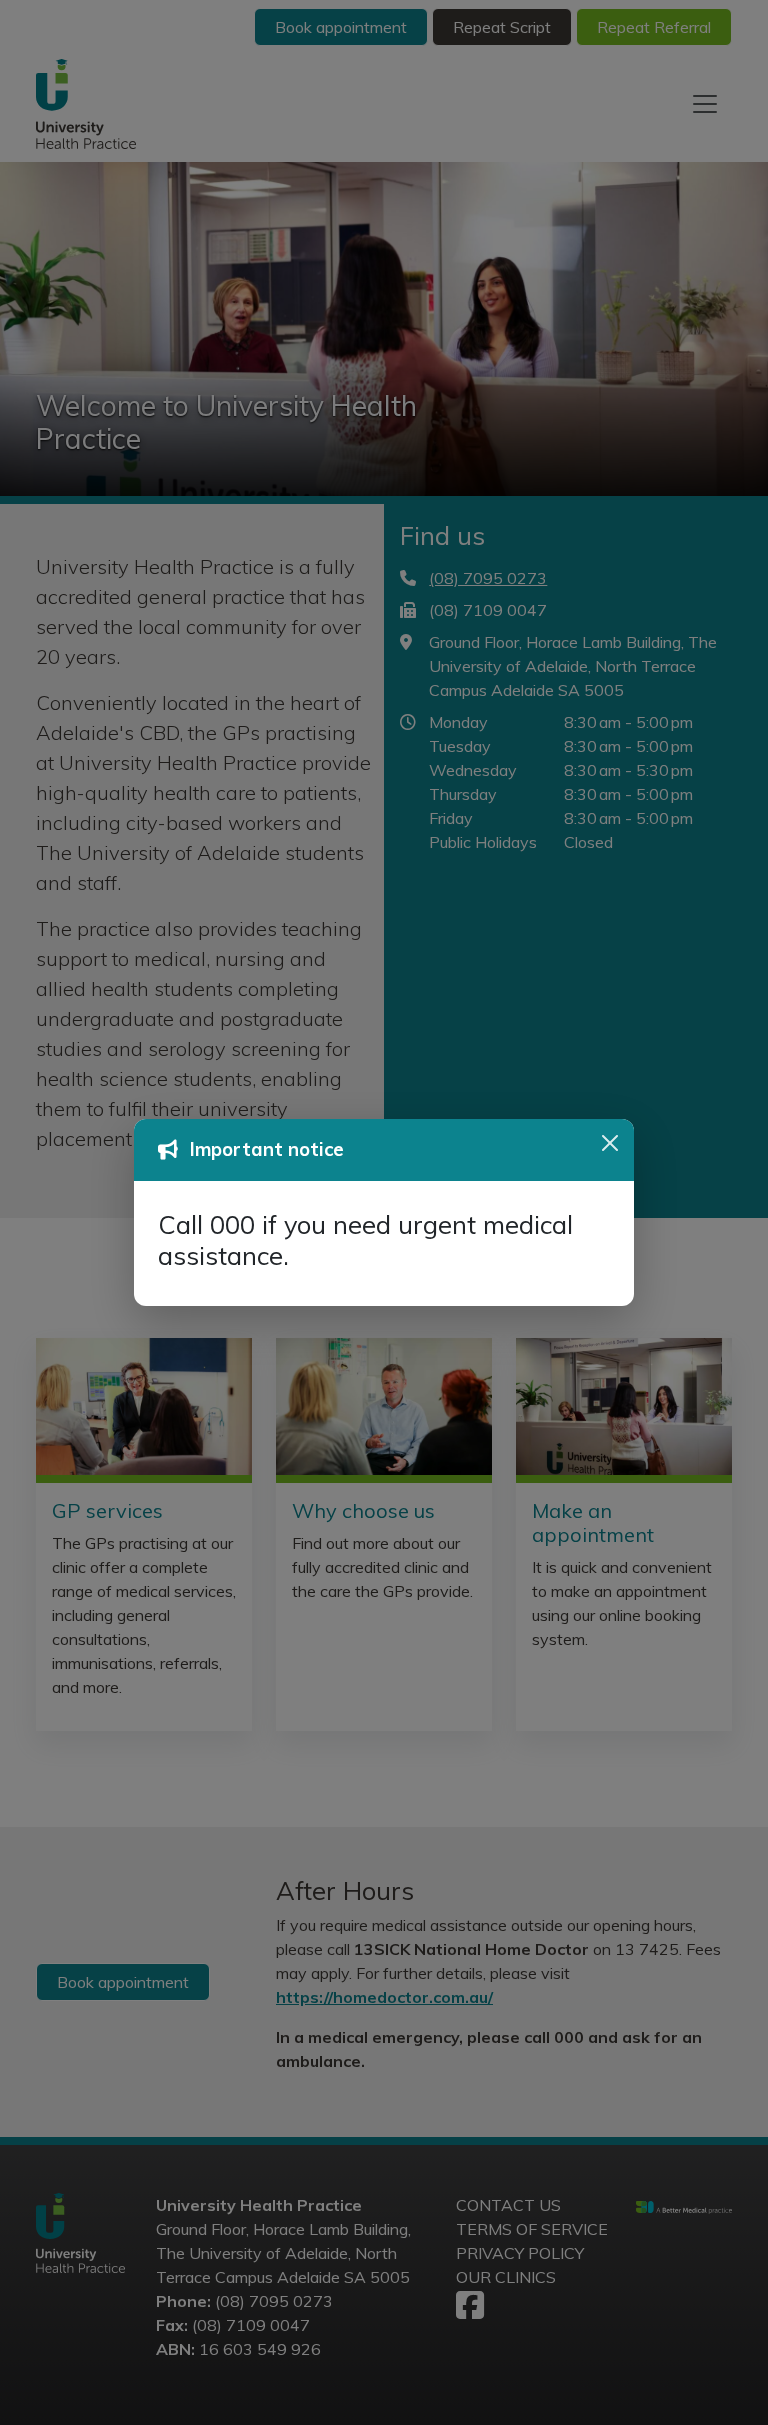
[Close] (610, 1143)
